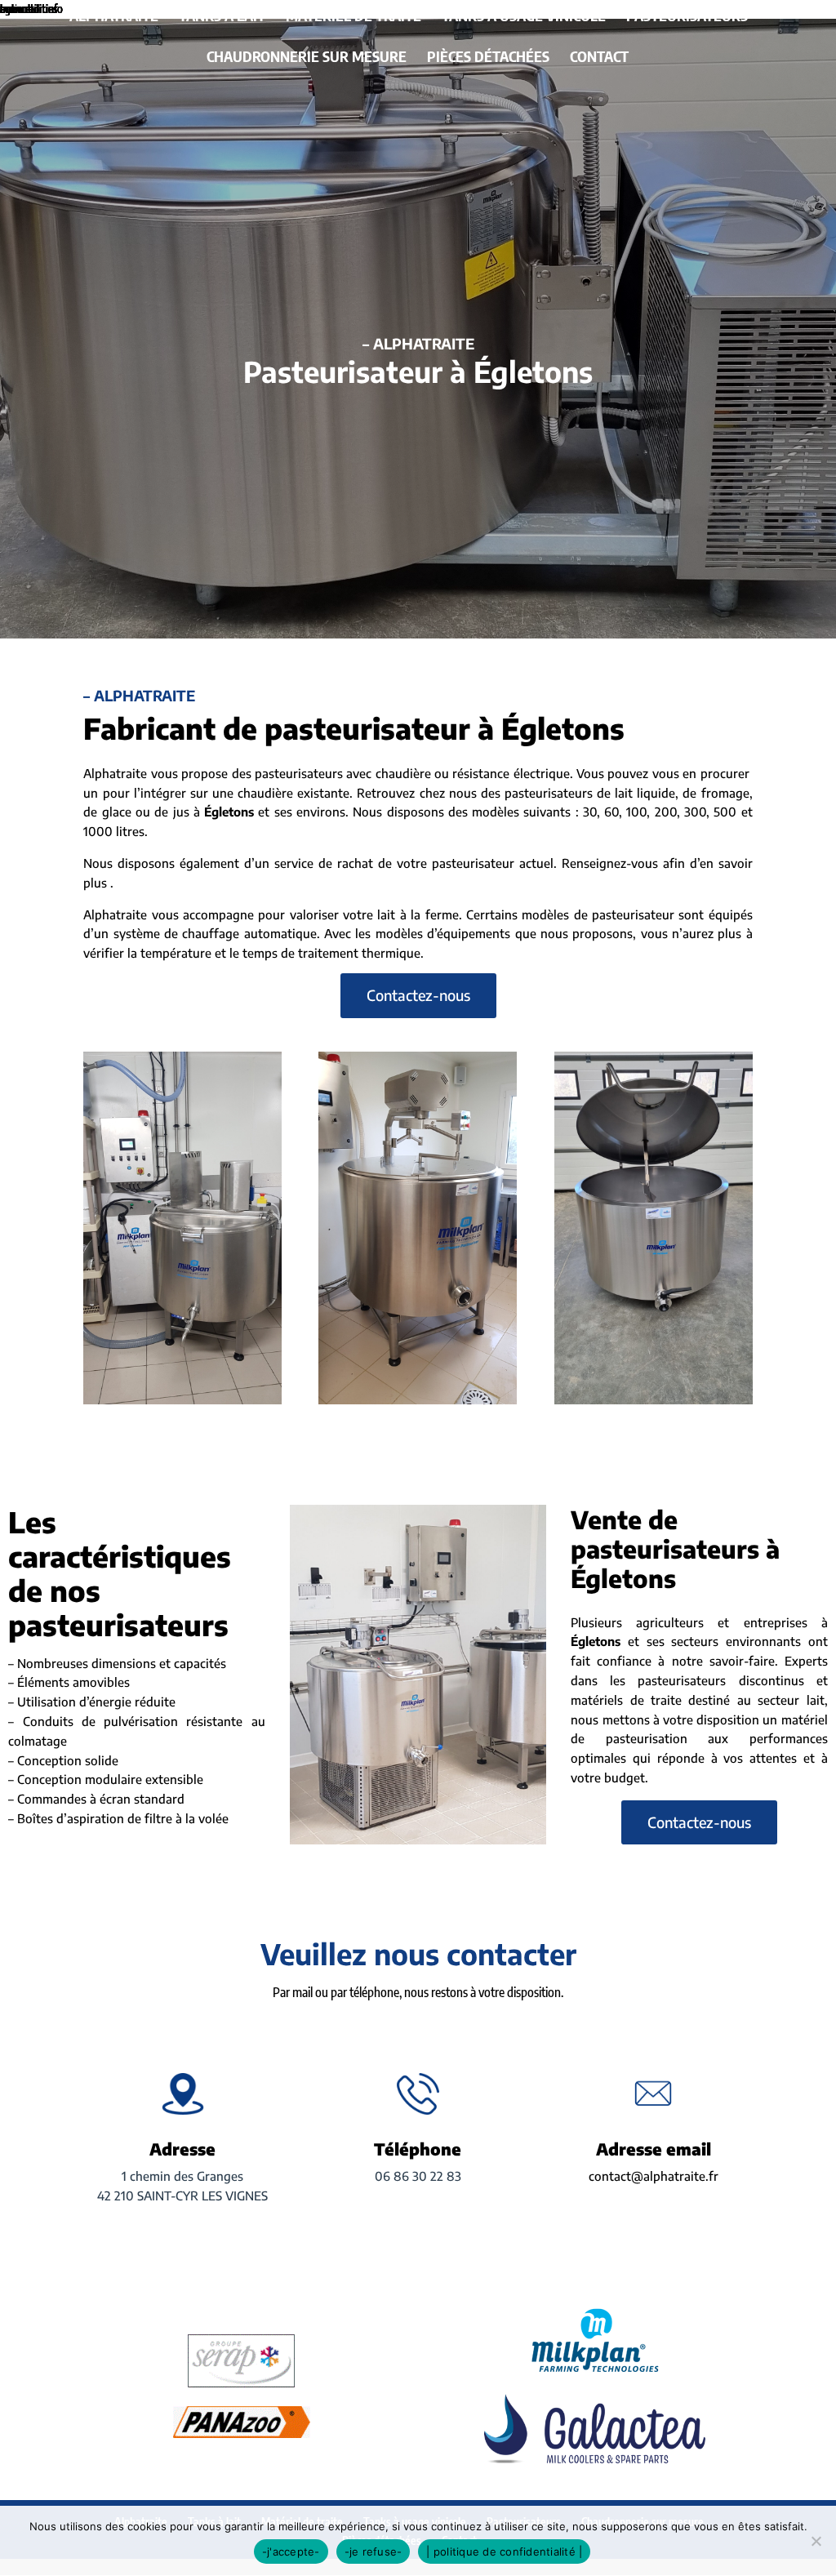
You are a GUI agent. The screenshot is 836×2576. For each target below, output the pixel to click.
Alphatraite (114, 17)
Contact (599, 58)
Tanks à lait (222, 17)
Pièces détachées (488, 58)
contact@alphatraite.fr (654, 2176)
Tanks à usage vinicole (524, 17)
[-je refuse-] (816, 2541)
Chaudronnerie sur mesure (307, 58)
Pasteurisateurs (687, 17)
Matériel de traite (354, 17)
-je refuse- (374, 2552)
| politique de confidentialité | (504, 2552)
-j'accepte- (291, 2552)
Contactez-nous (418, 995)
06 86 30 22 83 (418, 2176)
